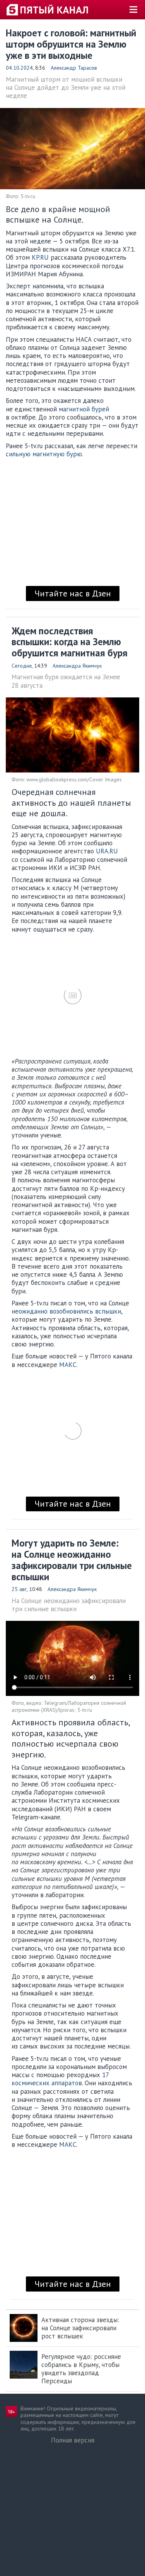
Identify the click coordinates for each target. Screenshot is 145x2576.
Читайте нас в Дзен (73, 593)
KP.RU (40, 257)
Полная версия (73, 2440)
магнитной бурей (84, 409)
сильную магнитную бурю (44, 454)
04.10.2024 (19, 68)
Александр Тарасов (74, 68)
